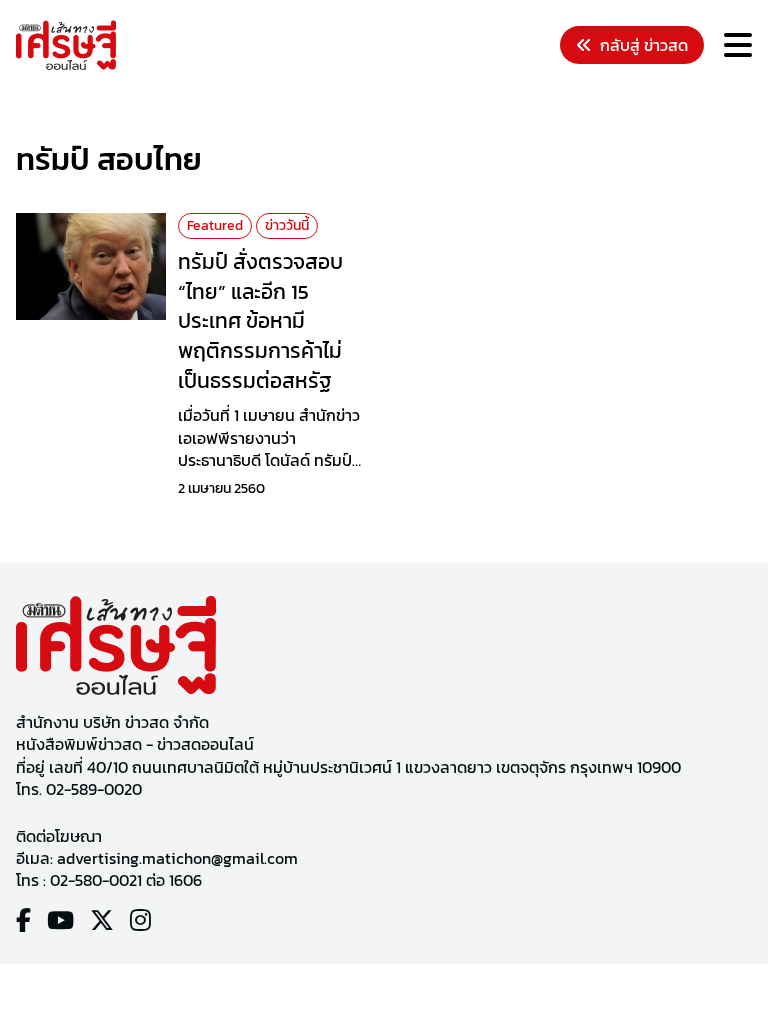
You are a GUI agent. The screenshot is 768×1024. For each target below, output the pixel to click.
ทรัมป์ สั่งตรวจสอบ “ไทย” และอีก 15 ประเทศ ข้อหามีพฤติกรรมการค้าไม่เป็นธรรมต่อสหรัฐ (260, 321)
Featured (215, 225)
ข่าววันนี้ (287, 225)
